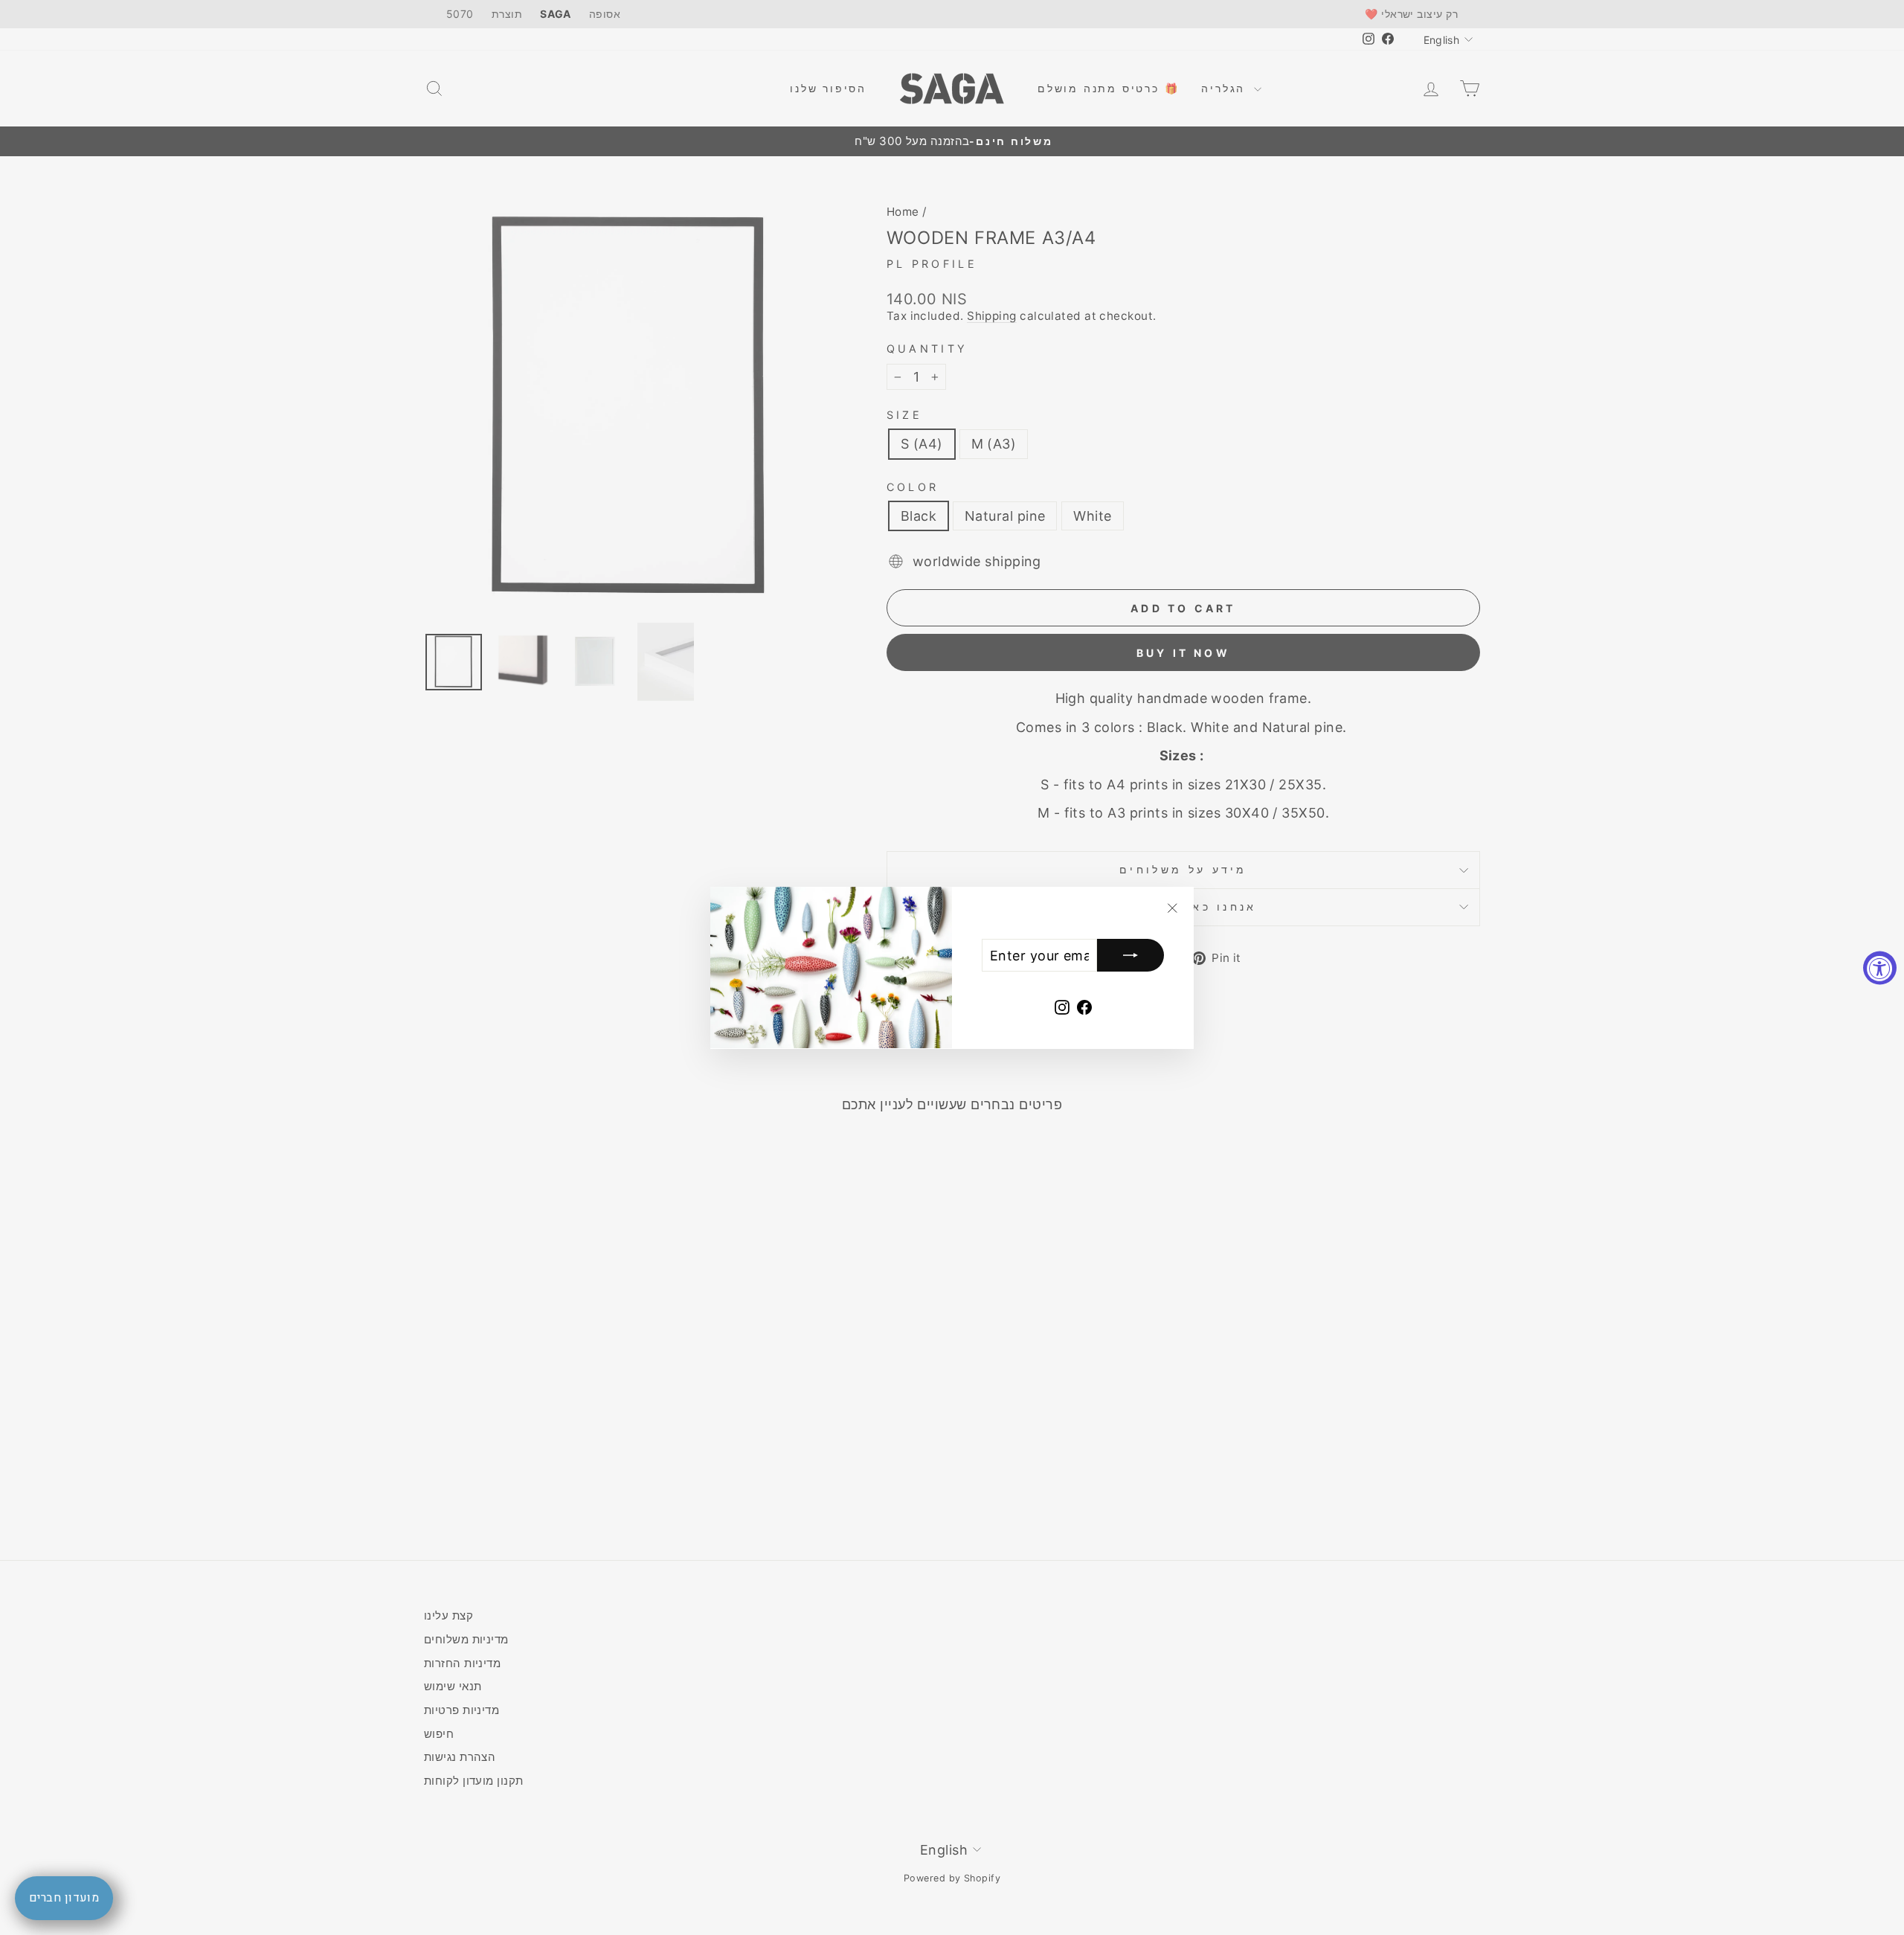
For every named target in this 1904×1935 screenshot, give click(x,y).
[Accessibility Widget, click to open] (1880, 967)
